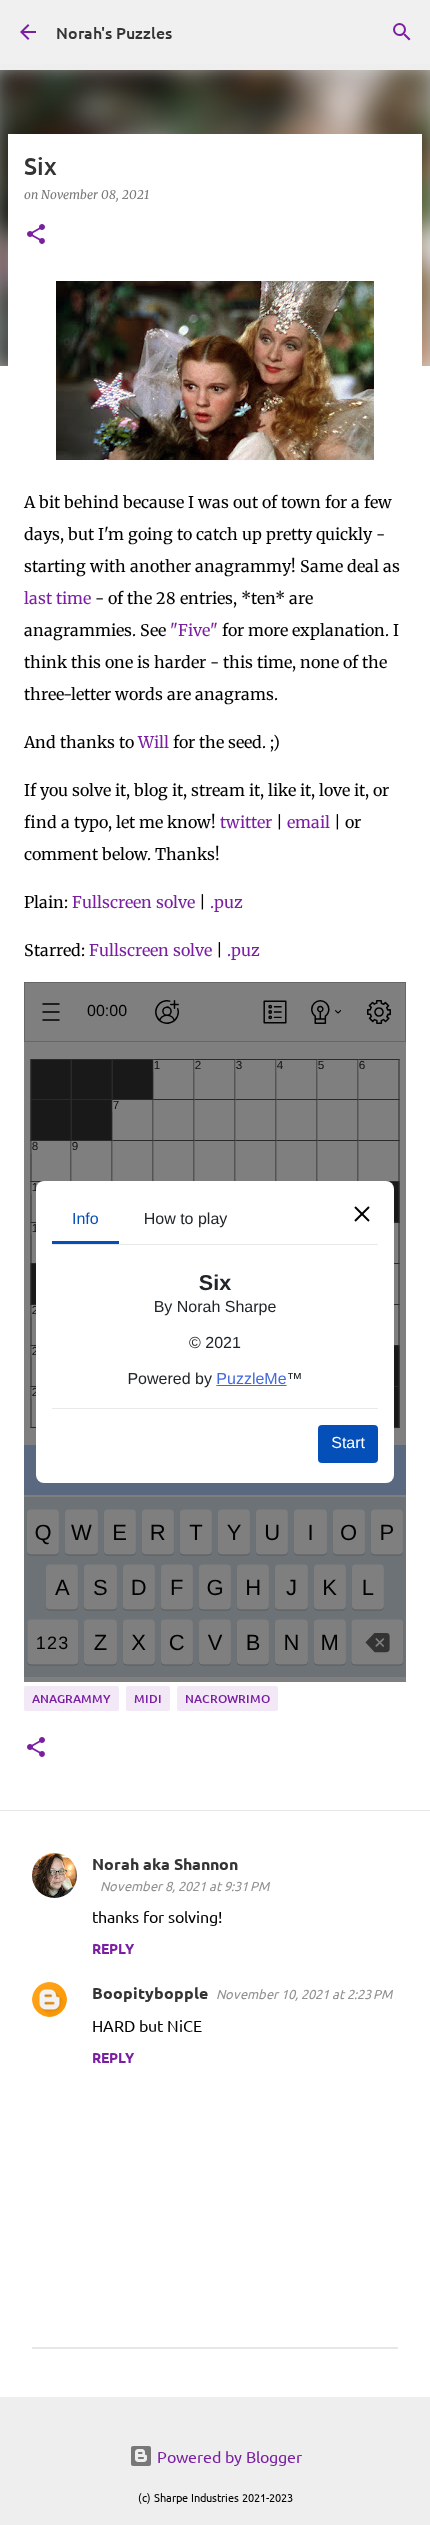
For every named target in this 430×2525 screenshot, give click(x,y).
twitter (246, 822)
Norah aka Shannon (165, 1863)
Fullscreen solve (133, 902)
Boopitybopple (150, 1992)
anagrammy (71, 1698)
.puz (226, 902)
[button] (36, 235)
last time (57, 598)
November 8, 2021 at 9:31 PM (184, 1885)
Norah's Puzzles (114, 32)
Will (153, 742)
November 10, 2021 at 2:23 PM (304, 1993)
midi (148, 1698)
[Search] (402, 32)
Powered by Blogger (227, 2456)
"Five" (194, 630)
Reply (113, 1948)
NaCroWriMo (227, 1698)
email (308, 822)
